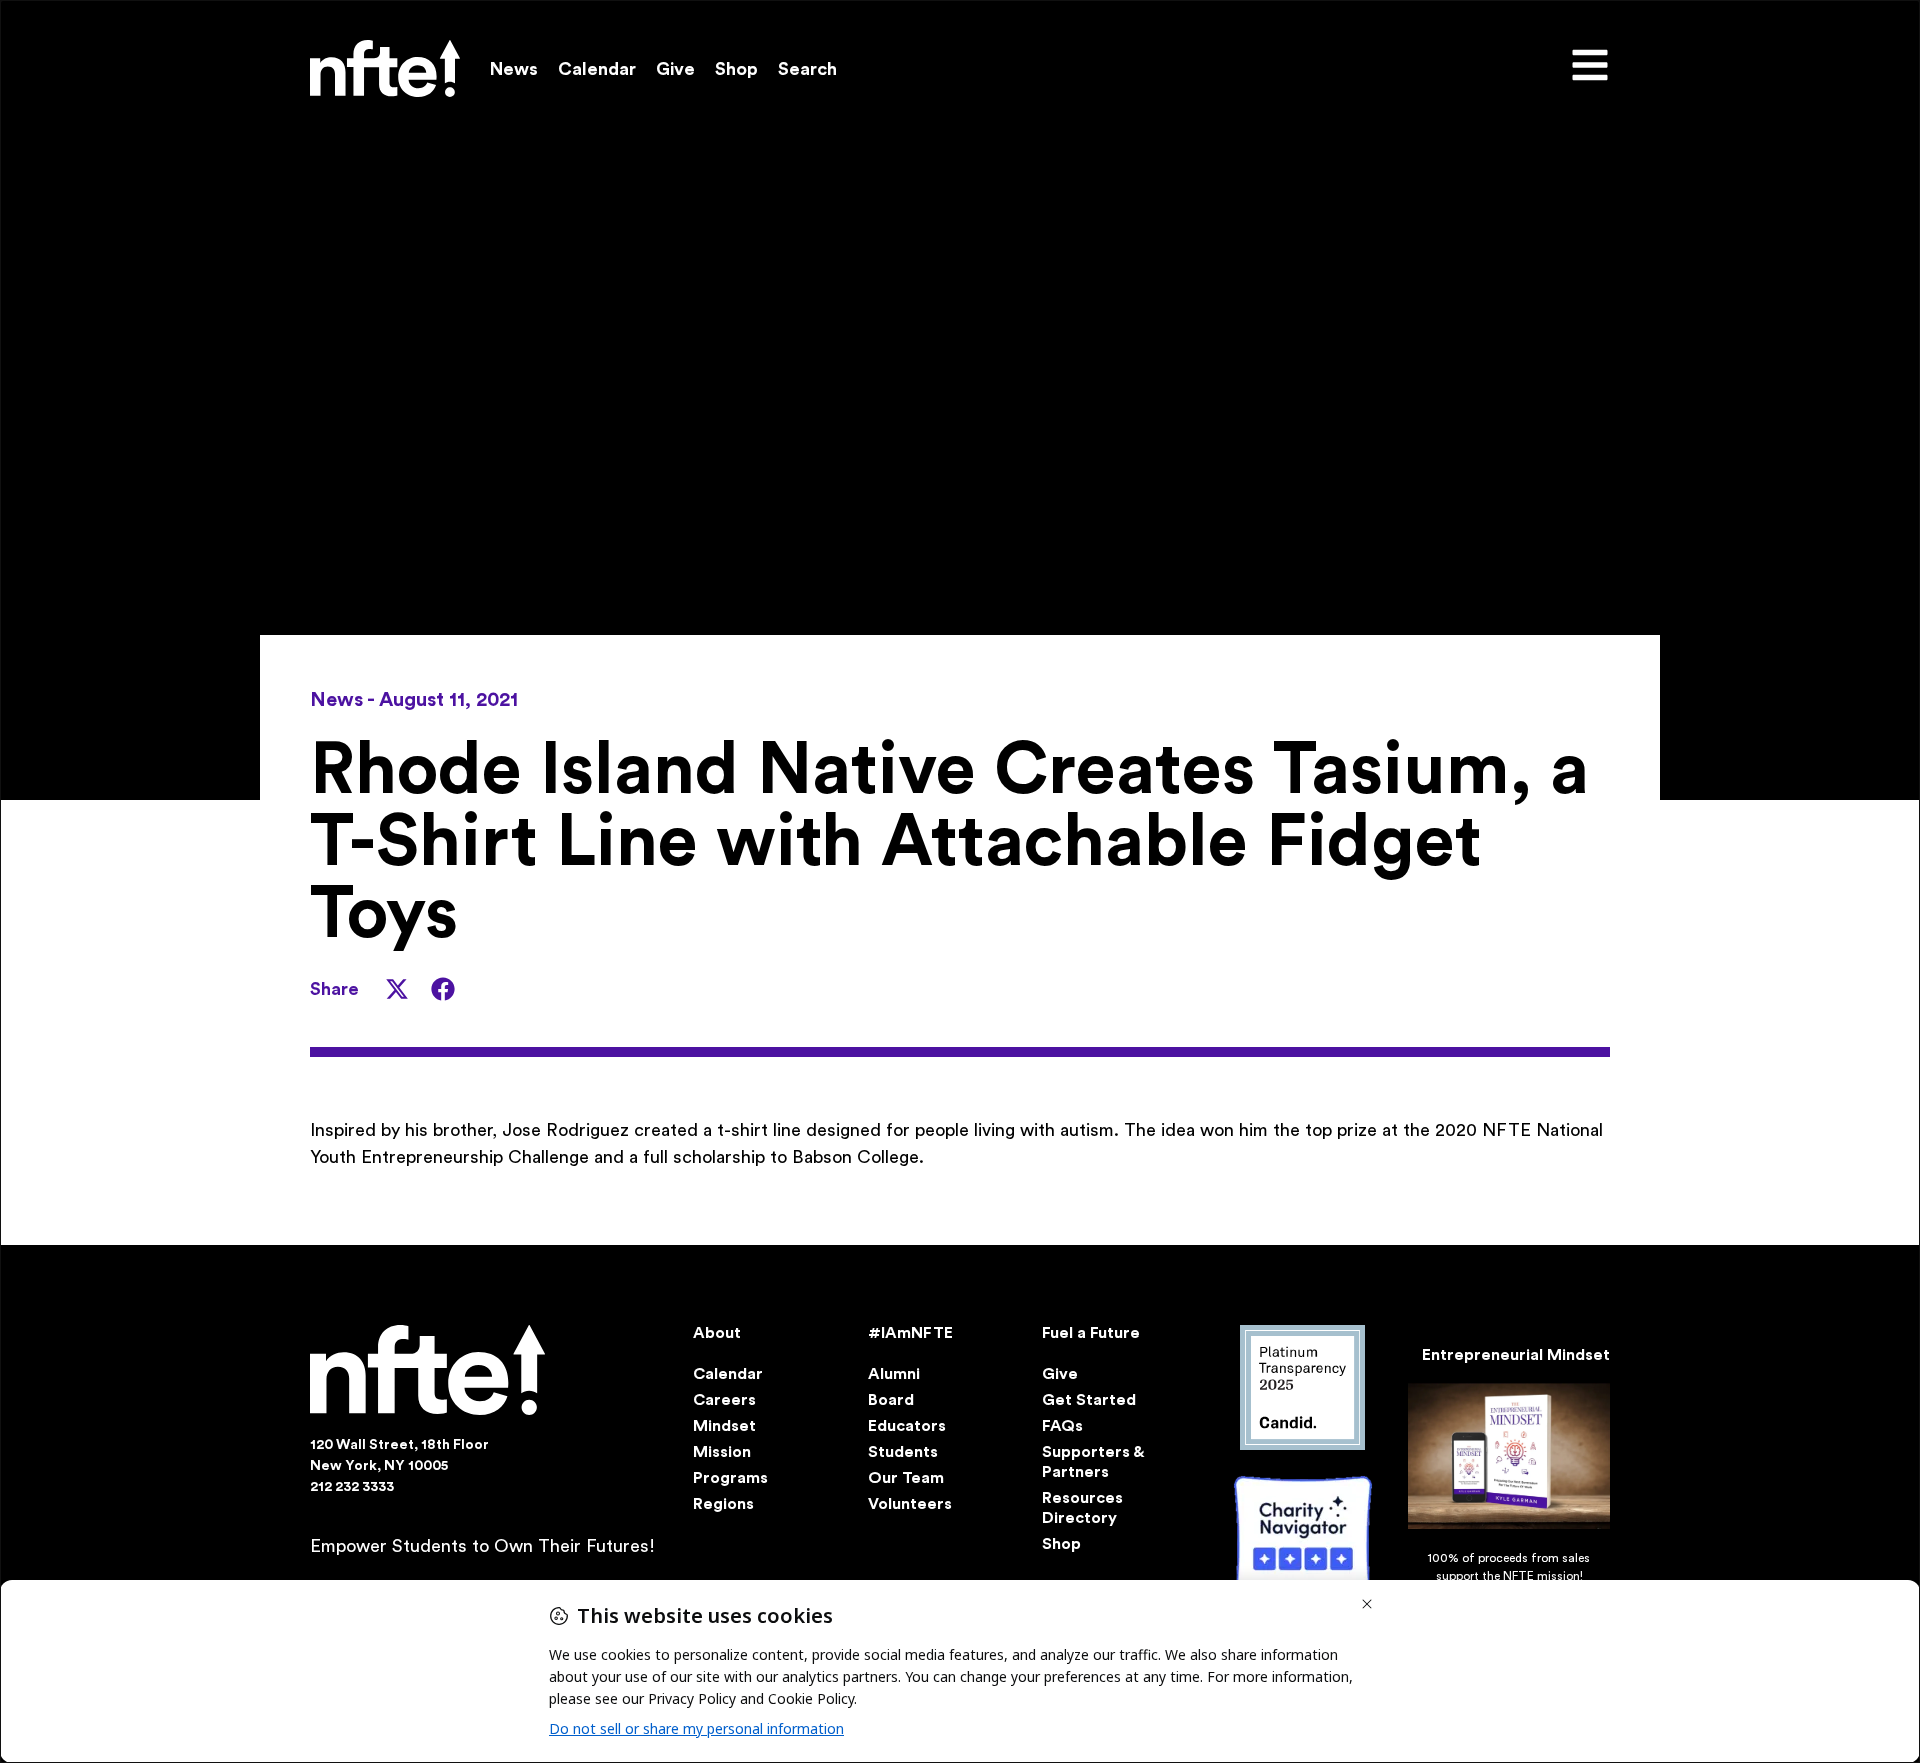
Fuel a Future (1091, 1333)
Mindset (724, 1426)
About (717, 1333)
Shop (736, 69)
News (514, 69)
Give (675, 69)
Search (807, 69)
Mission (722, 1452)
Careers (724, 1400)
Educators (907, 1426)
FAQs (1062, 1426)
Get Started (1089, 1400)
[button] (397, 989)
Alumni (894, 1374)
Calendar (597, 69)
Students (903, 1452)
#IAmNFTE (910, 1333)
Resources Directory (1082, 1508)
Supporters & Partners (1092, 1462)
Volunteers (910, 1504)
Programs (730, 1478)
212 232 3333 (352, 1487)
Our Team (906, 1478)
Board (891, 1400)
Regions (723, 1504)
